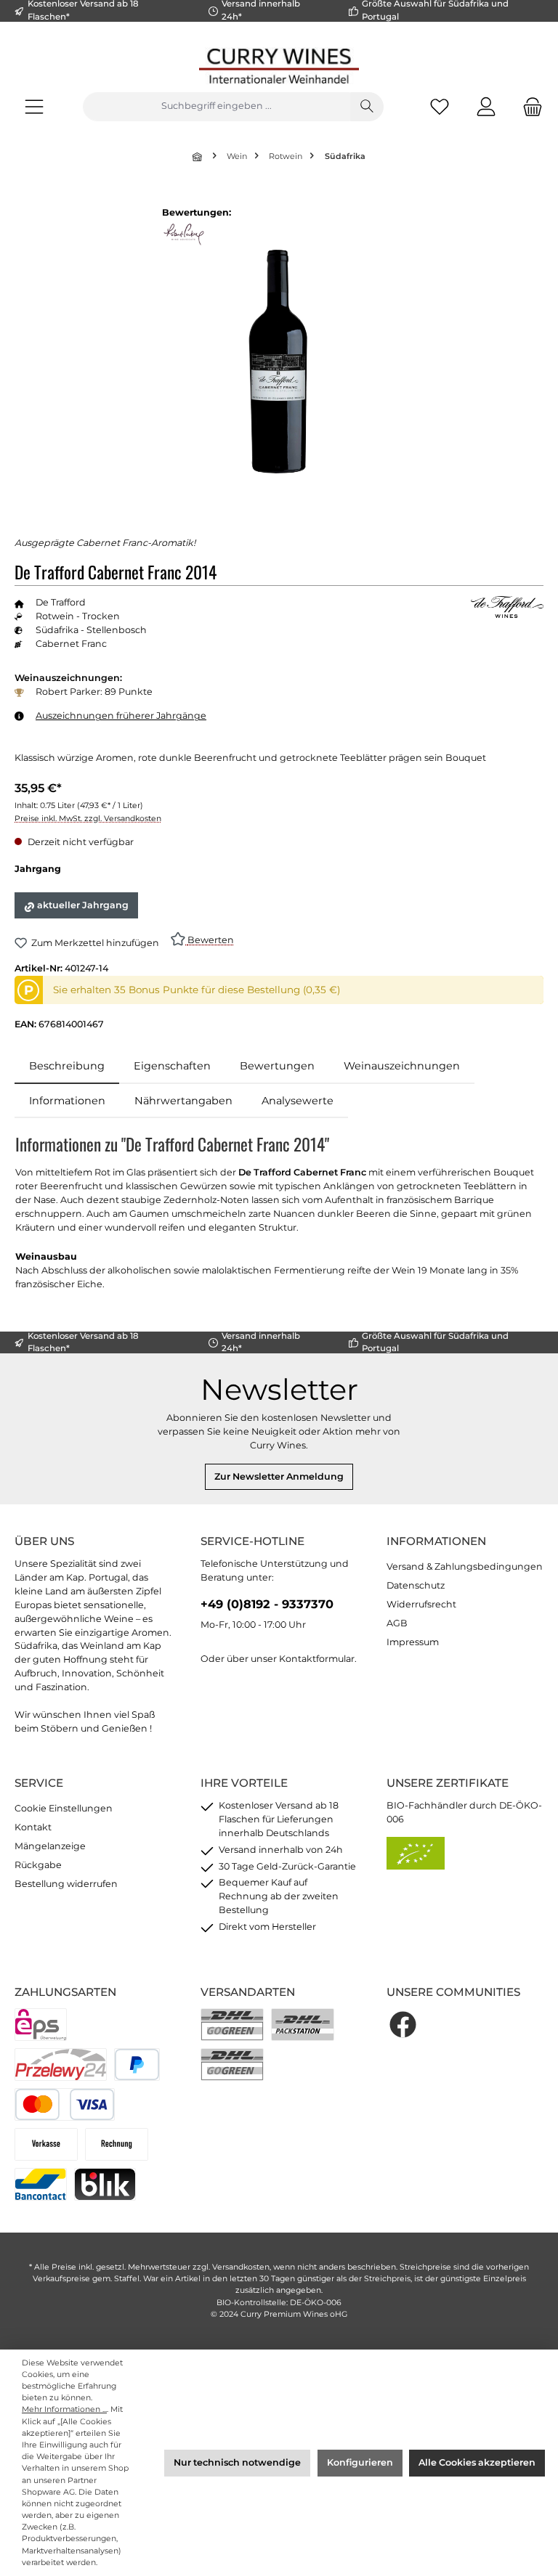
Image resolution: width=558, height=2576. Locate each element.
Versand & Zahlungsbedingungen (465, 1566)
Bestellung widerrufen (66, 1884)
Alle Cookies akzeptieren (477, 2462)
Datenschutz (416, 1585)
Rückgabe (38, 1865)
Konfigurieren (360, 2462)
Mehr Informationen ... (64, 2409)
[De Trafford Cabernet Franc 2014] (279, 363)
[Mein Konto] (486, 106)
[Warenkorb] (528, 106)
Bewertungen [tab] (277, 1066)
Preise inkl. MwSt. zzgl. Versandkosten (88, 819)
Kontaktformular (317, 1659)
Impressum (413, 1642)
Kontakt (33, 1827)
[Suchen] (367, 107)
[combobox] (217, 107)
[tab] (67, 1067)
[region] (279, 362)
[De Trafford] (507, 608)
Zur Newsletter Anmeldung (279, 1476)
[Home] (198, 156)
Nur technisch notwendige (237, 2462)
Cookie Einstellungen (64, 1808)
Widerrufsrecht (421, 1604)
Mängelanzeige (50, 1846)
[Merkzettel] (440, 106)
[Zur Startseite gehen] (279, 66)
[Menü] (34, 106)
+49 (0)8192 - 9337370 (267, 1604)
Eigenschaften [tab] (172, 1066)
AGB (397, 1623)
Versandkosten (241, 2267)
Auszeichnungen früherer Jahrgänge (121, 716)
